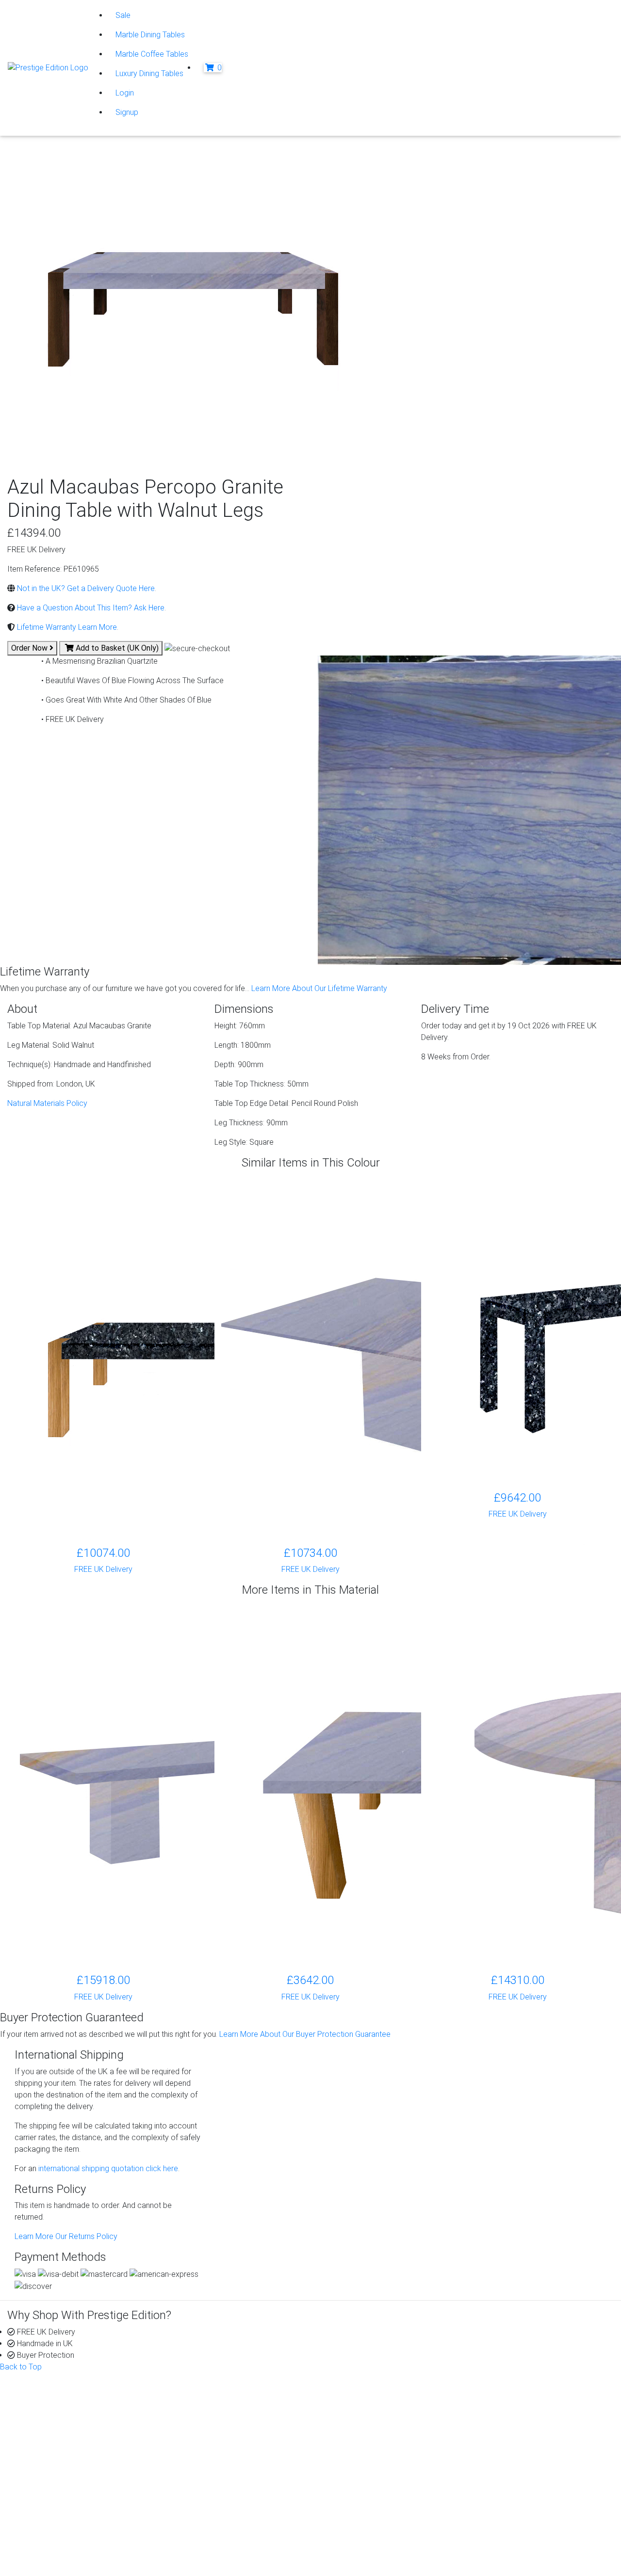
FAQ (344, 2434)
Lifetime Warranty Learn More (66, 627)
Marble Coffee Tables (152, 54)
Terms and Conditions (71, 2547)
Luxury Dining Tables (149, 73)
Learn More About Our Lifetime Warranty (319, 988)
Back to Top (21, 2367)
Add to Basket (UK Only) (116, 648)
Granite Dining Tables (217, 2411)
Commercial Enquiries (374, 2423)
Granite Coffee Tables (219, 2399)
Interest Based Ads (66, 2535)
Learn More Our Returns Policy (66, 2236)
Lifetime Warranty (367, 2411)
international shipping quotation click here (107, 2168)
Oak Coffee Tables (213, 2469)
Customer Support (58, 2411)
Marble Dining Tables (150, 35)
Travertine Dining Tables (222, 2457)
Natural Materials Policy (47, 1103)
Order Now (30, 648)
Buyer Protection (366, 2399)
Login (125, 93)
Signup (127, 112)
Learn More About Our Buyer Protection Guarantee (305, 2034)
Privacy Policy (58, 2512)
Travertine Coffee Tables (223, 2446)
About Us (42, 2399)
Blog (500, 2399)
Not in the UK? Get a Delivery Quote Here (85, 588)
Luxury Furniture (208, 2492)
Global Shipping (363, 2446)
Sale (123, 15)
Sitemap (48, 2558)
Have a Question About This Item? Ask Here (90, 608)
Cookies (48, 2523)
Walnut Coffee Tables (218, 2481)
